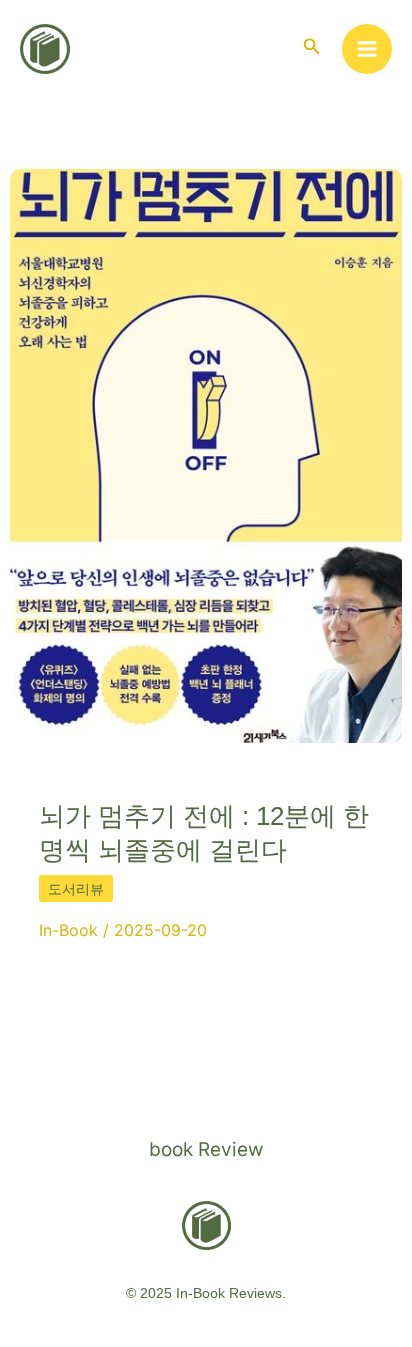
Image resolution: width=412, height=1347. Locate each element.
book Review (206, 1149)
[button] (312, 46)
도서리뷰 (76, 888)
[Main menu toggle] (367, 49)
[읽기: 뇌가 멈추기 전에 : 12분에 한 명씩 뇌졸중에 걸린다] (206, 454)
